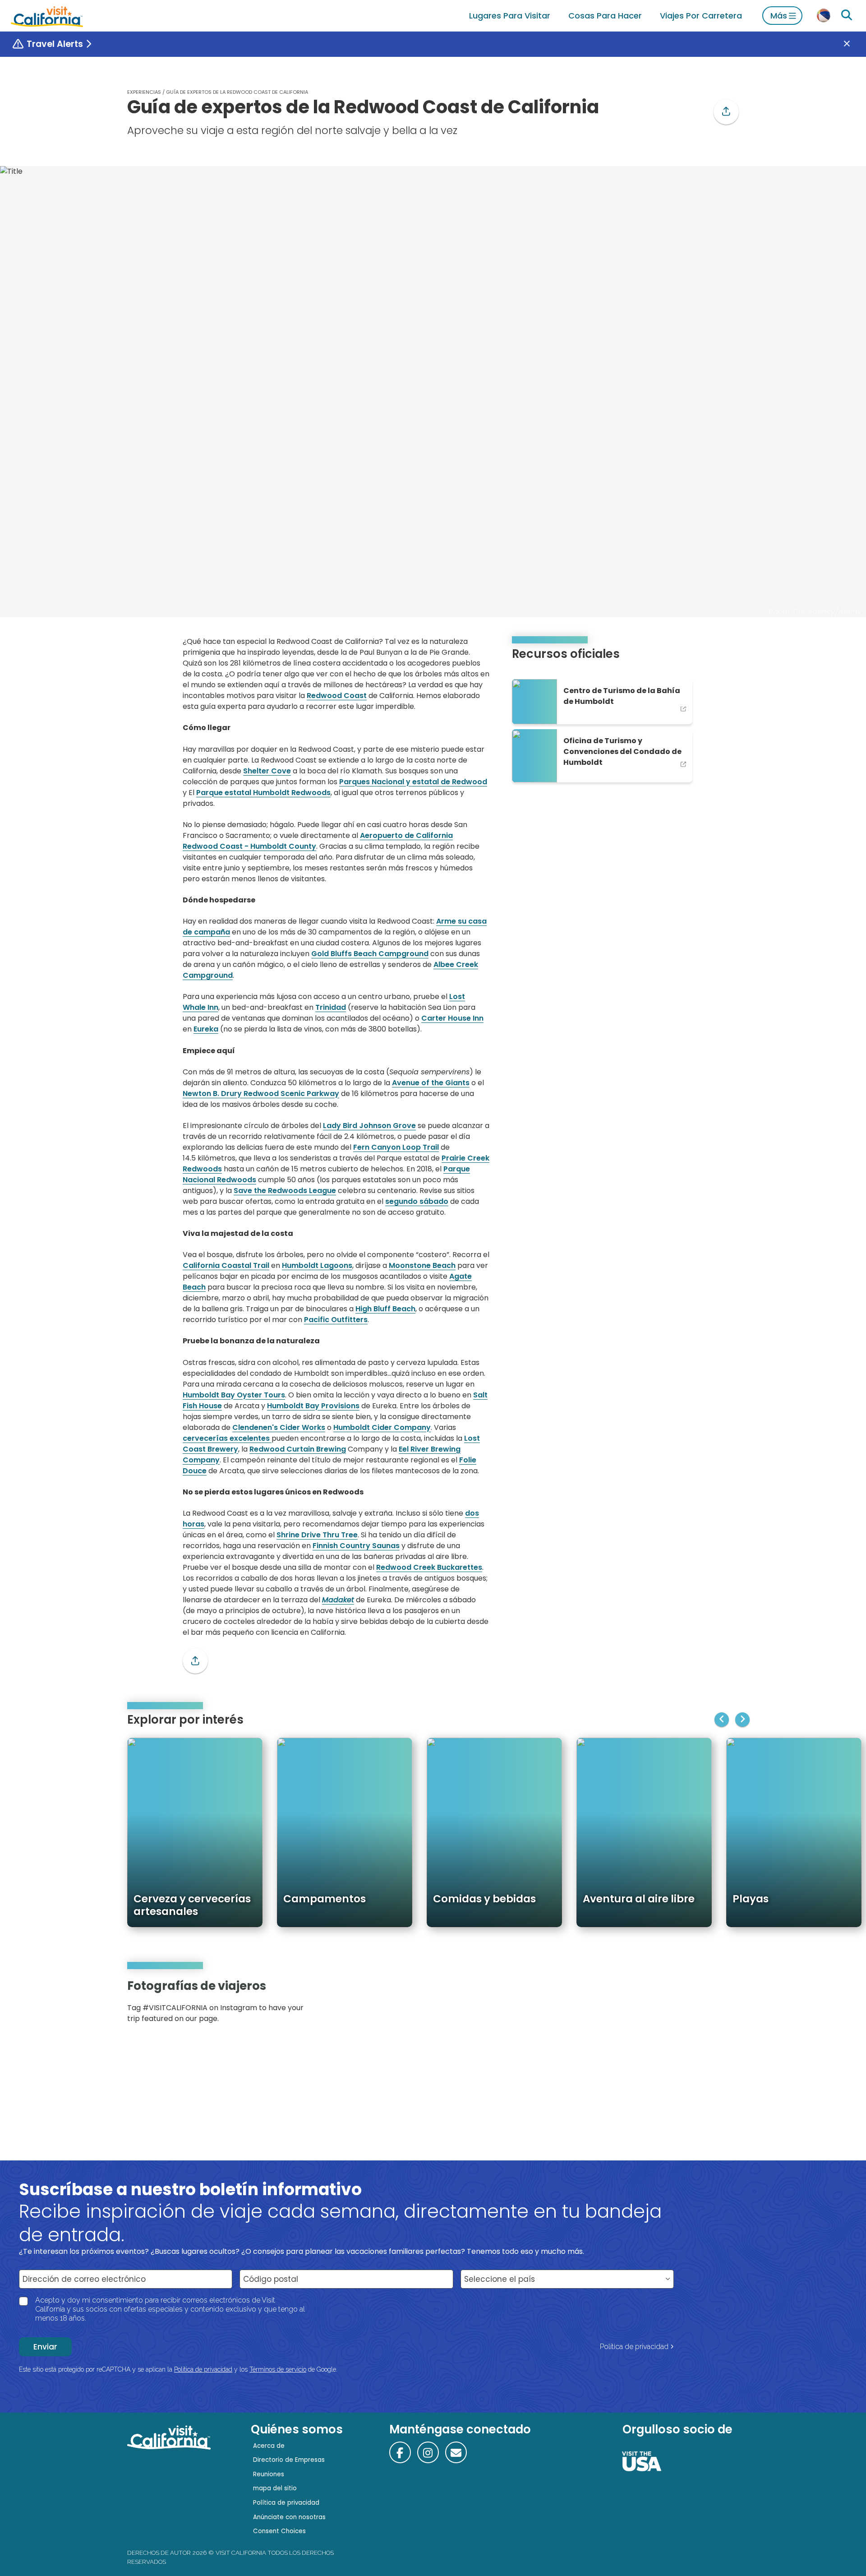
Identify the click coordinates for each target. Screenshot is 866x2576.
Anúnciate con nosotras (289, 2517)
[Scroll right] (742, 1720)
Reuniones (269, 2474)
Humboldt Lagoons (317, 1265)
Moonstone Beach (422, 1265)
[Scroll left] (722, 1720)
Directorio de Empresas (289, 2460)
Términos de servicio (278, 2369)
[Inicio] (47, 16)
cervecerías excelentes (227, 1438)
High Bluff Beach (385, 1309)
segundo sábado (417, 1201)
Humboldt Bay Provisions (313, 1406)
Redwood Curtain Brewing (298, 1449)
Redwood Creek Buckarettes (429, 1567)
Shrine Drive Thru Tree (317, 1535)
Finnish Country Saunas (356, 1546)
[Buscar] (847, 15)
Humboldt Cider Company (382, 1427)
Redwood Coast (337, 696)
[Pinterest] (713, 2005)
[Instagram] (700, 2005)
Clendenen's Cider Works (279, 1427)
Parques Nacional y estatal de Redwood (413, 782)
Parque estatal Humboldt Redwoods (263, 793)
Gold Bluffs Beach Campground (370, 954)
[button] (726, 112)
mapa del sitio (275, 2488)
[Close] (853, 44)
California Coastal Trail (226, 1265)
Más (779, 16)
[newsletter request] (456, 2452)
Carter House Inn (452, 1018)
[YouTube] (725, 2005)
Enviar (45, 2347)
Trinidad (331, 1007)
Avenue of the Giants (431, 1083)
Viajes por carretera (701, 16)
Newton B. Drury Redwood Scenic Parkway (261, 1094)
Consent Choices (279, 2531)
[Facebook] (400, 2452)
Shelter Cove (267, 771)
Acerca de (269, 2446)
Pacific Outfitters (336, 1320)
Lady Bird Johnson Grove (369, 1126)
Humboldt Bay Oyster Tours (234, 1395)
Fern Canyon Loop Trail (396, 1147)
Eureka (206, 1029)
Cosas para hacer (605, 16)
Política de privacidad (634, 2347)
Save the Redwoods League (285, 1191)
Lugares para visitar (510, 16)
